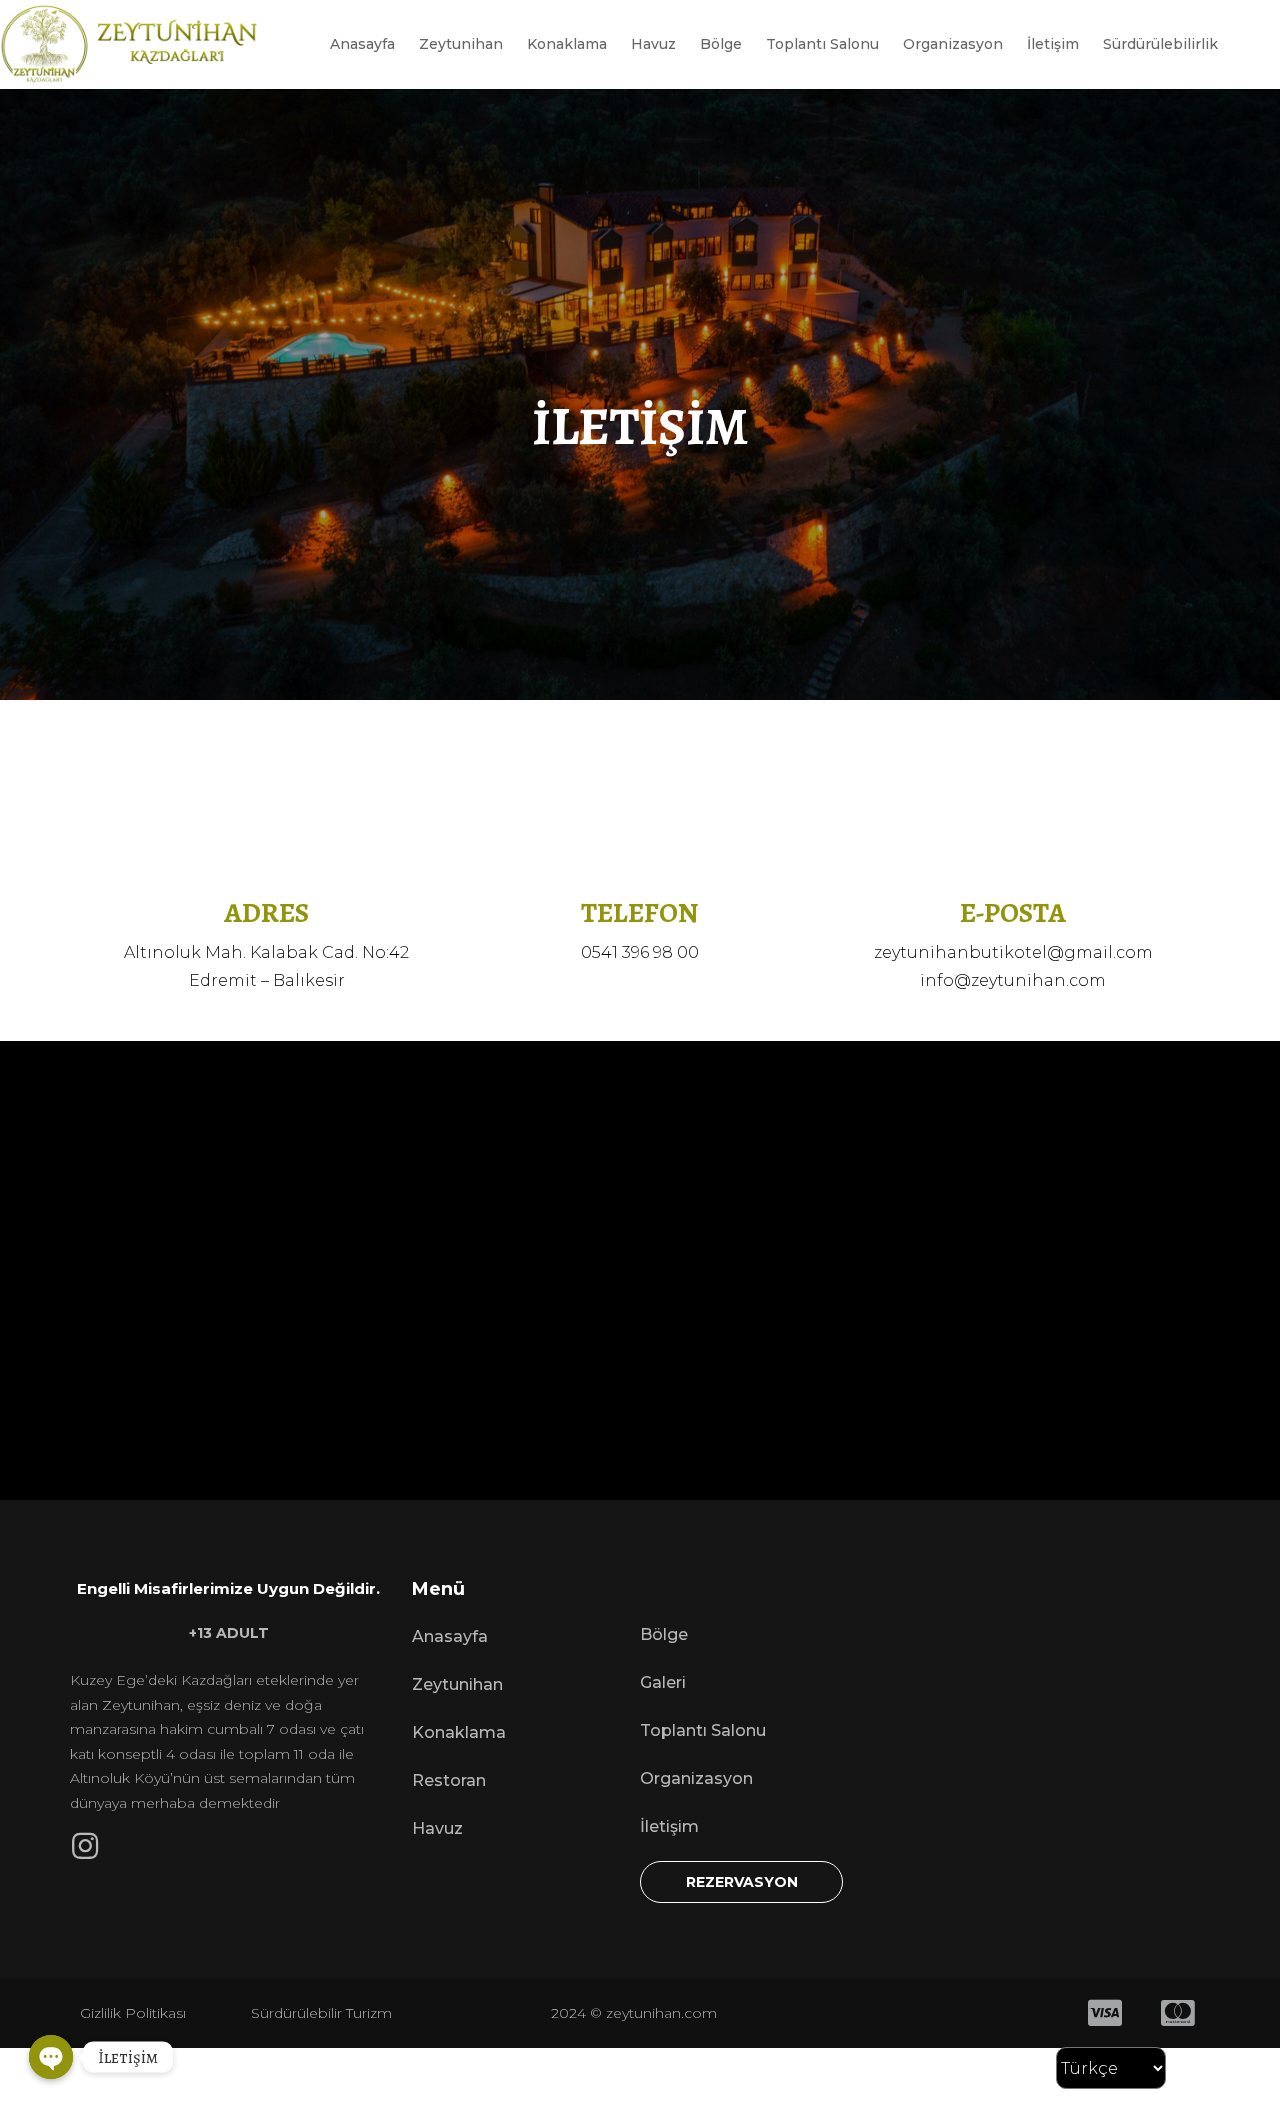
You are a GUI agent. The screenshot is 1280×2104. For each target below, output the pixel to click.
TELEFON (640, 913)
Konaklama (567, 44)
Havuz (653, 44)
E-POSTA (1013, 913)
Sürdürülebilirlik (1160, 44)
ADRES (266, 913)
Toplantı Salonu (822, 44)
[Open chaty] (51, 2057)
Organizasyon (953, 44)
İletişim (1053, 44)
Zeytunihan (461, 44)
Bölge (721, 44)
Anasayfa (362, 44)
